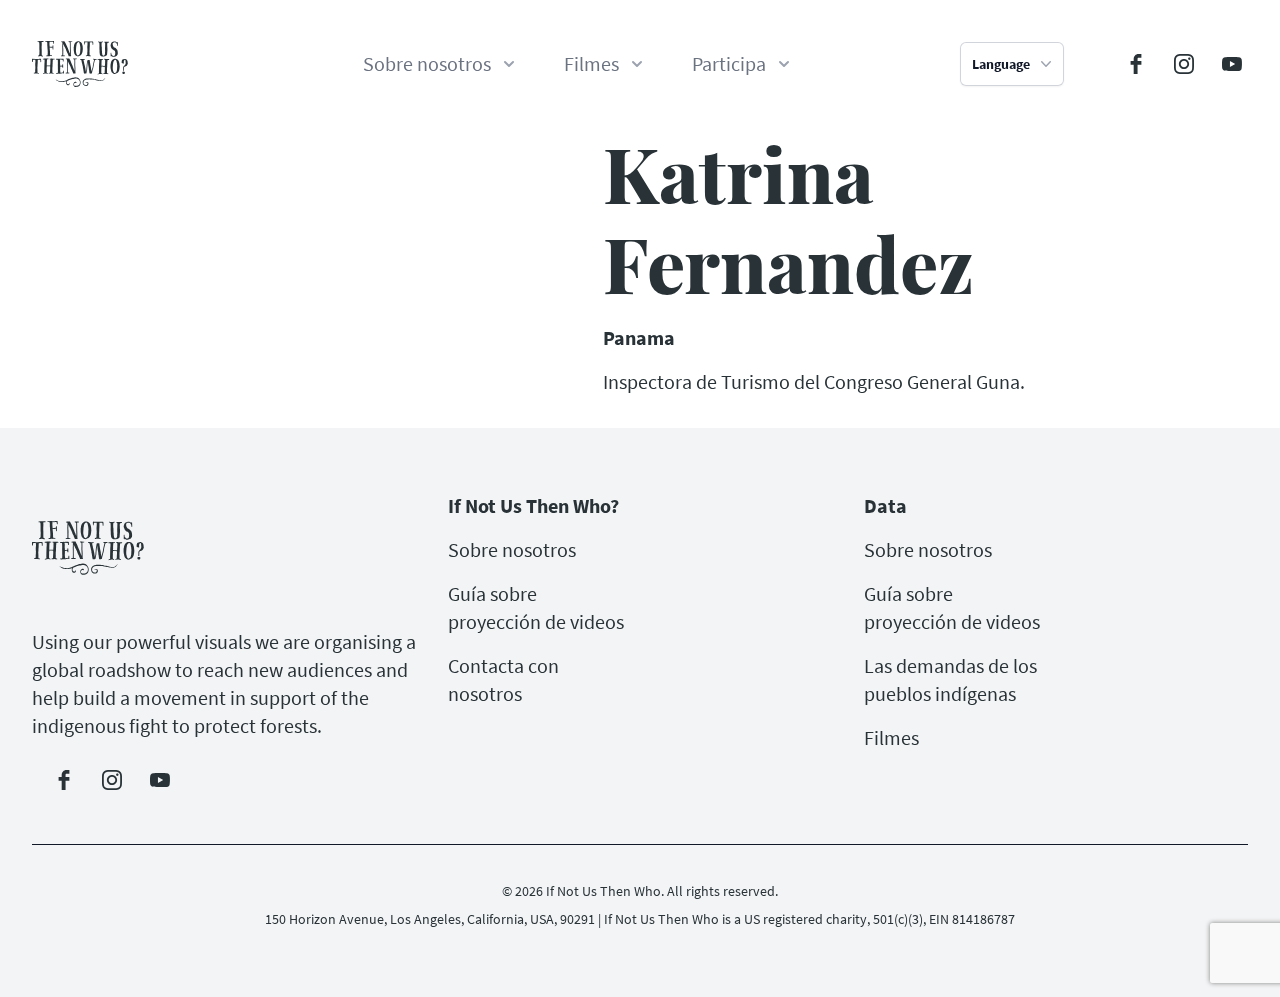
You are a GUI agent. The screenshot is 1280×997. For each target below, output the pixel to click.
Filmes (891, 737)
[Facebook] (1136, 64)
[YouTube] (1232, 64)
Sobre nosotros (512, 549)
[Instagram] (1184, 64)
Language (1001, 64)
